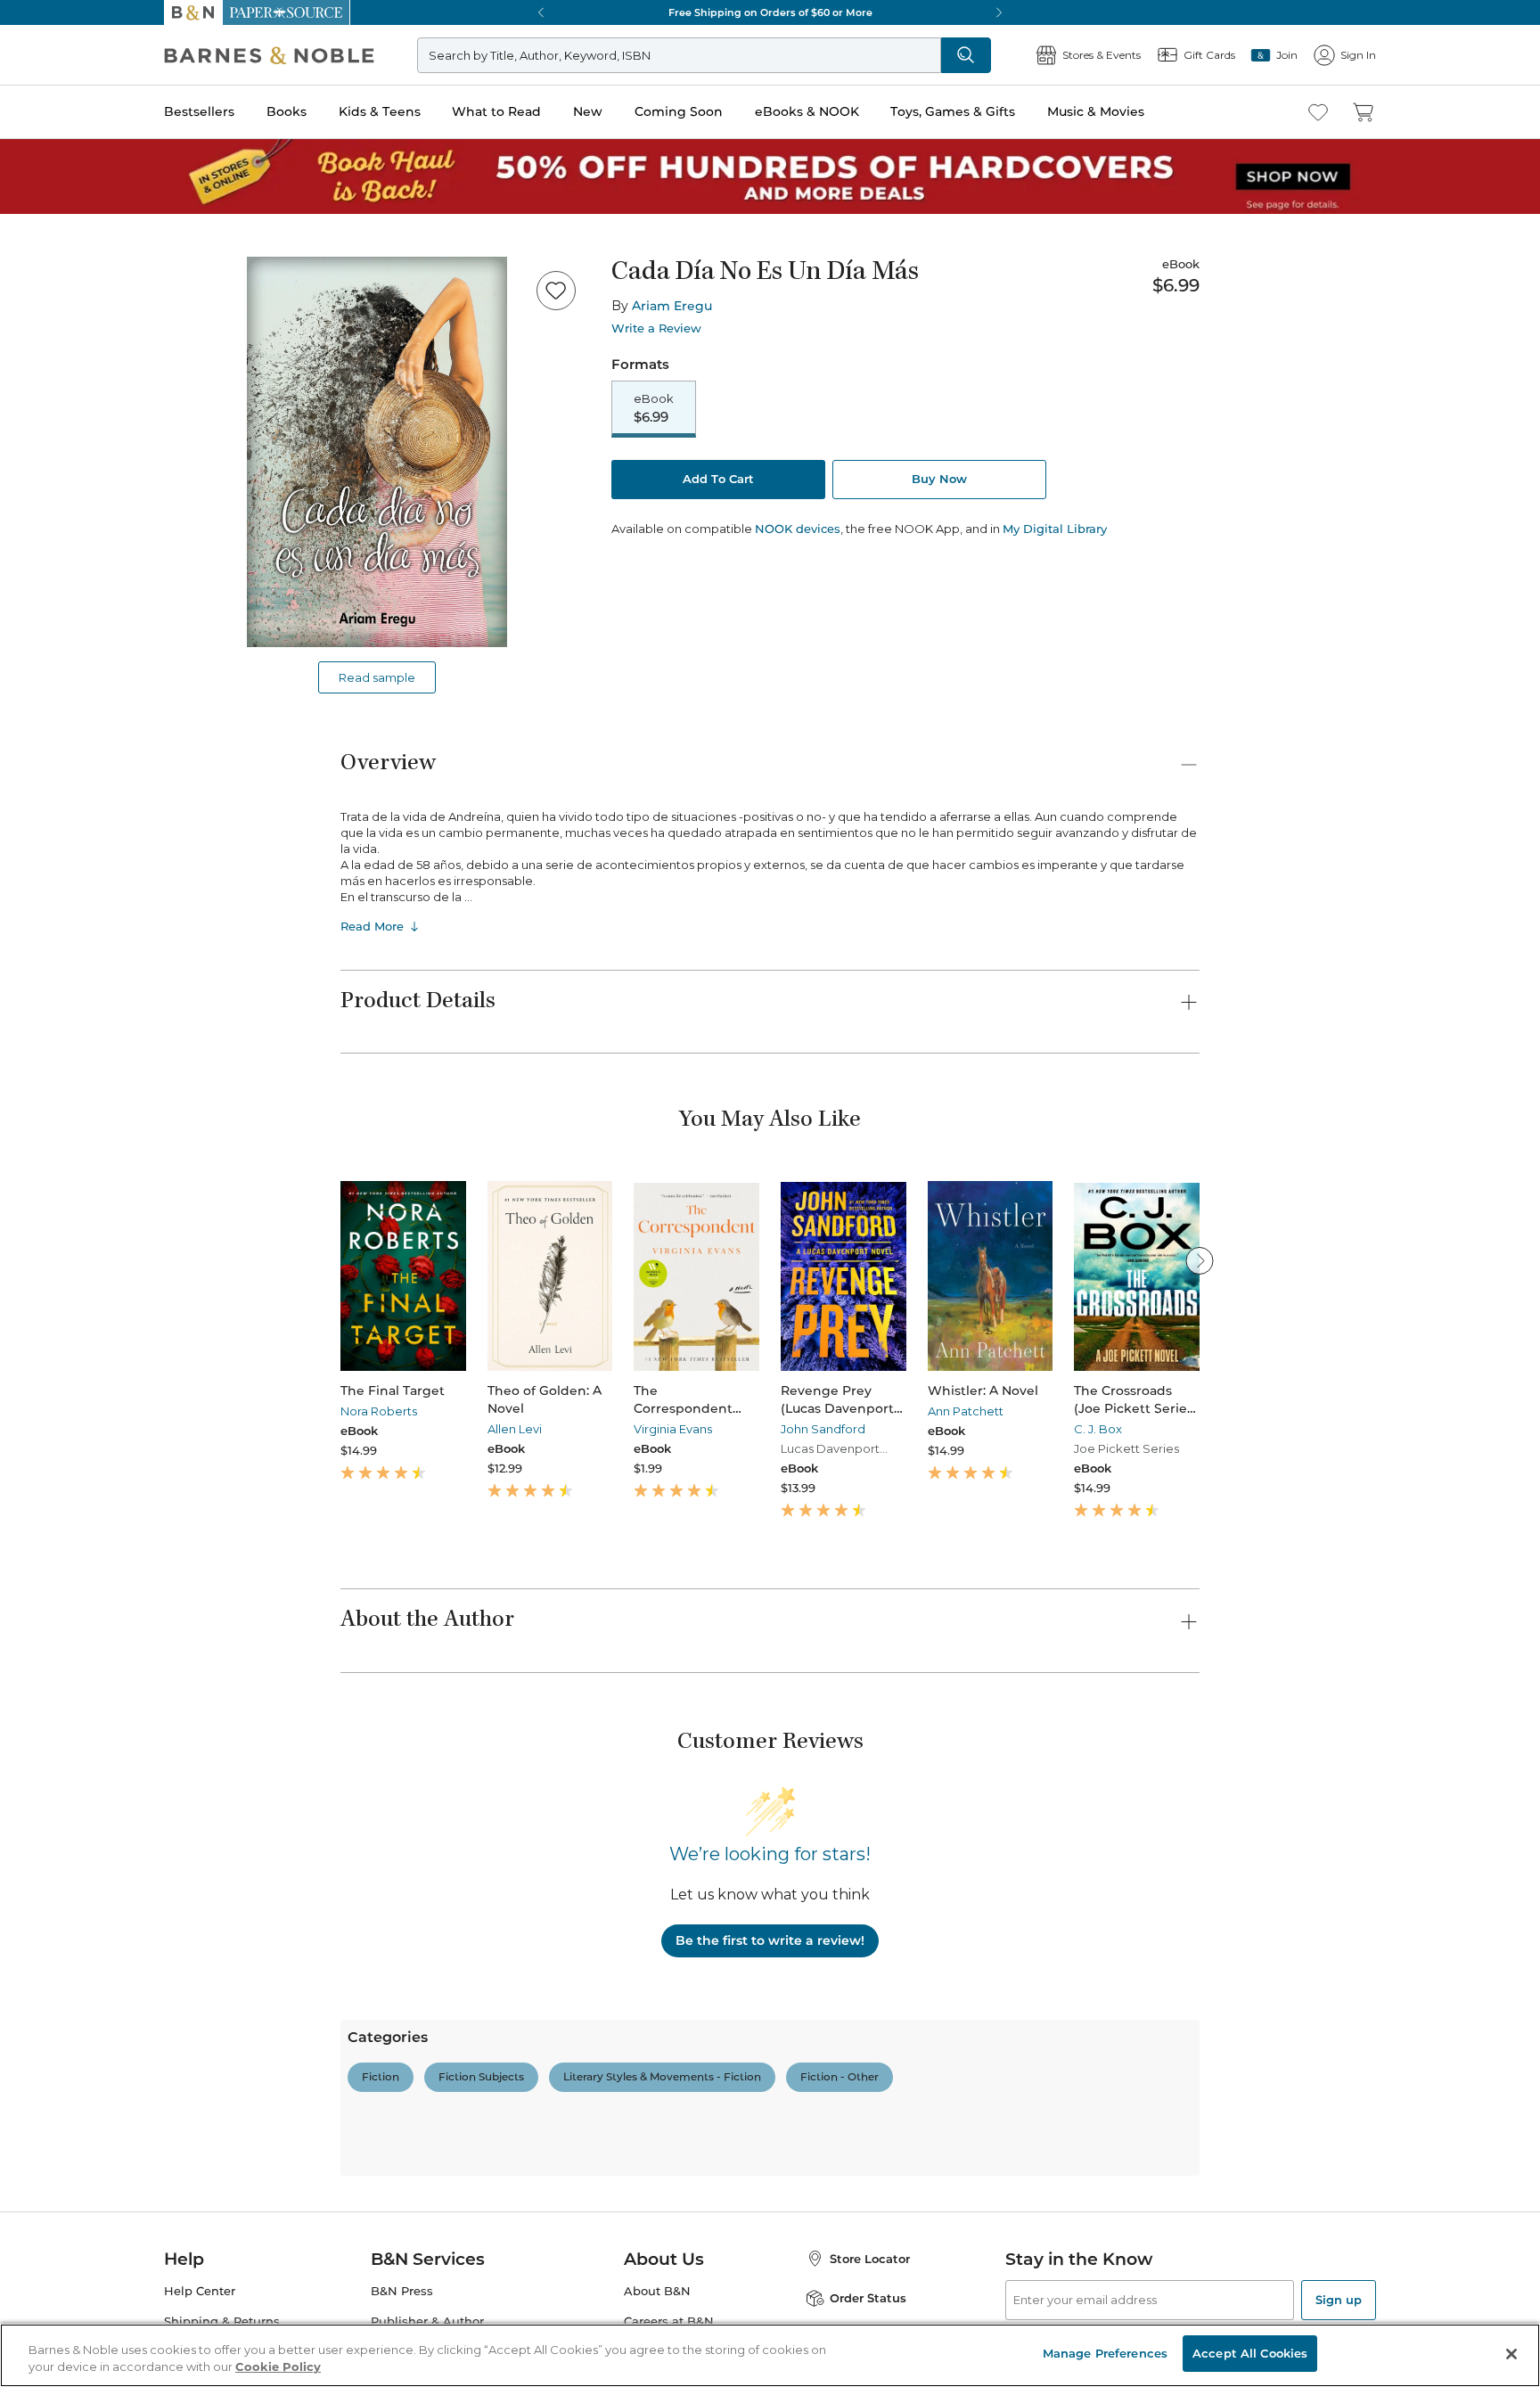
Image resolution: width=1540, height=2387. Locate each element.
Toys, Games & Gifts (953, 111)
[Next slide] (1200, 1260)
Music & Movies (1096, 111)
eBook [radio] (654, 408)
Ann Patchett (966, 1411)
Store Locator (870, 2259)
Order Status (868, 2298)
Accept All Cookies (1250, 2353)
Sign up (1339, 2300)
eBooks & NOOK (807, 111)
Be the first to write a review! (770, 1940)
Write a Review (656, 328)
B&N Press (402, 2291)
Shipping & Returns (222, 2321)
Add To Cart (718, 479)
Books (287, 111)
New (588, 111)
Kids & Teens (380, 111)
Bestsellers (199, 111)
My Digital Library (1055, 529)
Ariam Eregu (672, 306)
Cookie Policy (278, 2367)
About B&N (657, 2291)
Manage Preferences (1105, 2353)
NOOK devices (798, 529)
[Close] (1511, 2354)
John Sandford (823, 1429)
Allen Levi (515, 1429)
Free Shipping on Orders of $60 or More (770, 12)
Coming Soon (679, 111)
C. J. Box (1098, 1429)
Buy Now (939, 479)
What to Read (496, 111)
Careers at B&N (669, 2321)
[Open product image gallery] (377, 452)
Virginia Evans (673, 1429)
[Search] (966, 55)
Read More (372, 926)
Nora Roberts (379, 1411)
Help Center (200, 2291)
